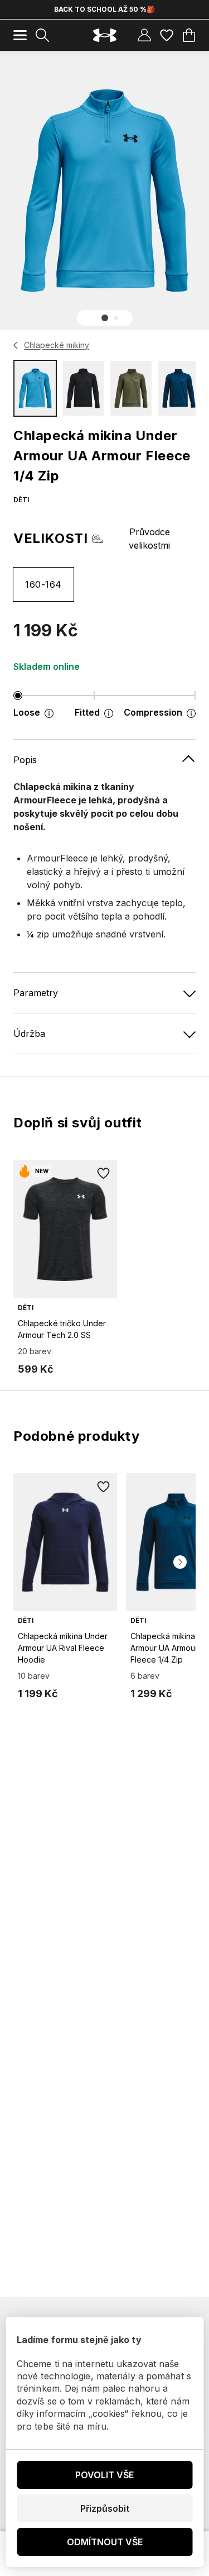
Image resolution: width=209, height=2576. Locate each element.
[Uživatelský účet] (144, 35)
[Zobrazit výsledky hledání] (42, 35)
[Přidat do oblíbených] (104, 1173)
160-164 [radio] (43, 584)
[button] (105, 318)
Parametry (36, 993)
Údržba (29, 1034)
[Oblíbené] (167, 35)
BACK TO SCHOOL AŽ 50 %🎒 (104, 9)
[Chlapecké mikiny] (16, 345)
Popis (25, 760)
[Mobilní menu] (20, 35)
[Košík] (189, 35)
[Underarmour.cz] (105, 35)
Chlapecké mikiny (57, 345)
